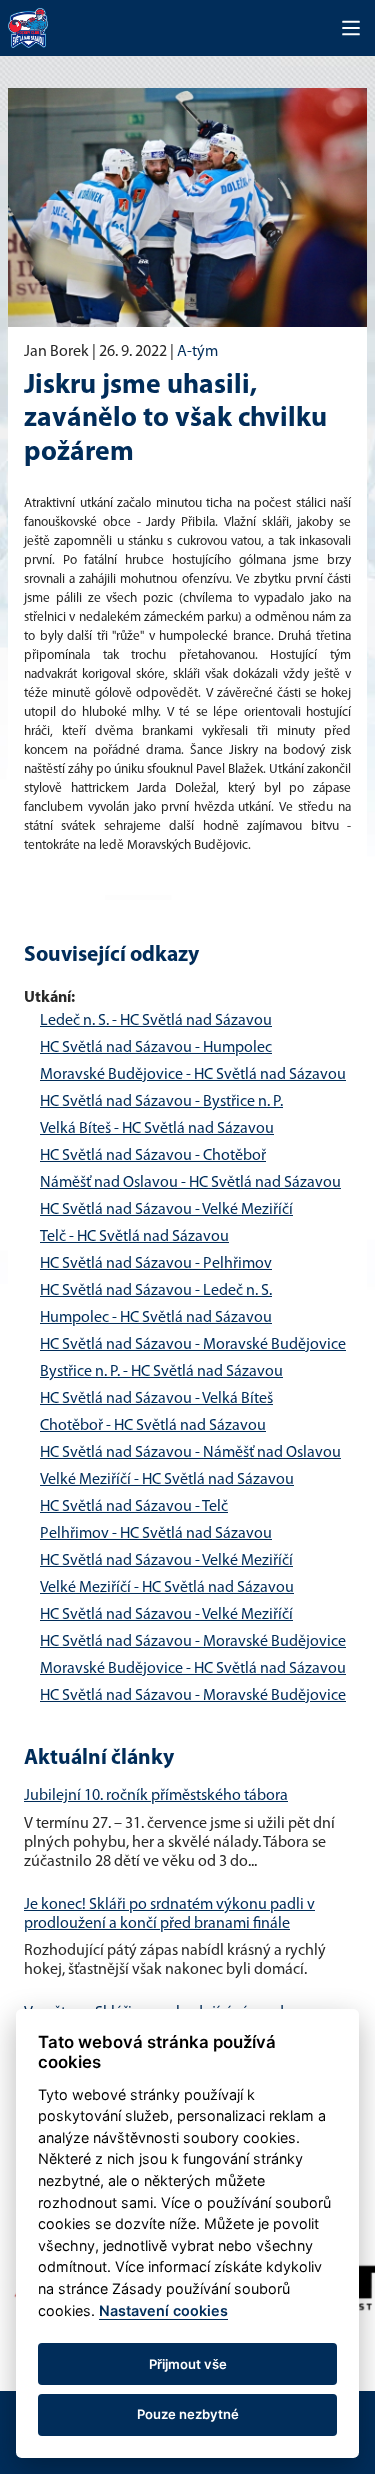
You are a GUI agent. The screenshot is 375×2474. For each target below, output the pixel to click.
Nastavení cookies (163, 2310)
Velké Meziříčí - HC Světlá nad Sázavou (167, 1480)
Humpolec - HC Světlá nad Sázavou (156, 1318)
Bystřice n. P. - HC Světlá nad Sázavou (161, 1372)
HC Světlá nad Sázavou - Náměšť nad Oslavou (190, 1453)
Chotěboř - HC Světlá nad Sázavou (153, 1426)
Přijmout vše (188, 2364)
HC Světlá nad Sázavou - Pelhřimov (156, 1264)
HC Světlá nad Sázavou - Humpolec (156, 1048)
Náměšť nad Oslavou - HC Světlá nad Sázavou (190, 1183)
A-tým (197, 352)
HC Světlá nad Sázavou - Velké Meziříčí (166, 1210)
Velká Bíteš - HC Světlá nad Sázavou (157, 1129)
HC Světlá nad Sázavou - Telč (134, 1507)
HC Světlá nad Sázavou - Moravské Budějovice (193, 1345)
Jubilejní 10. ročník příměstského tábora (156, 1796)
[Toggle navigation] (351, 28)
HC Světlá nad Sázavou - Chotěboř (153, 1156)
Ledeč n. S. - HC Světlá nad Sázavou (156, 1021)
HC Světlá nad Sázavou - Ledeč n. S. (156, 1291)
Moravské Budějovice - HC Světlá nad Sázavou (193, 1075)
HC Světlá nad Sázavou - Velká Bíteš (156, 1399)
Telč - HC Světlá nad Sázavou (134, 1237)
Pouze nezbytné (188, 2414)
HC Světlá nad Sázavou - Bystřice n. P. (161, 1102)
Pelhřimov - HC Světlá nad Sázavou (156, 1534)
